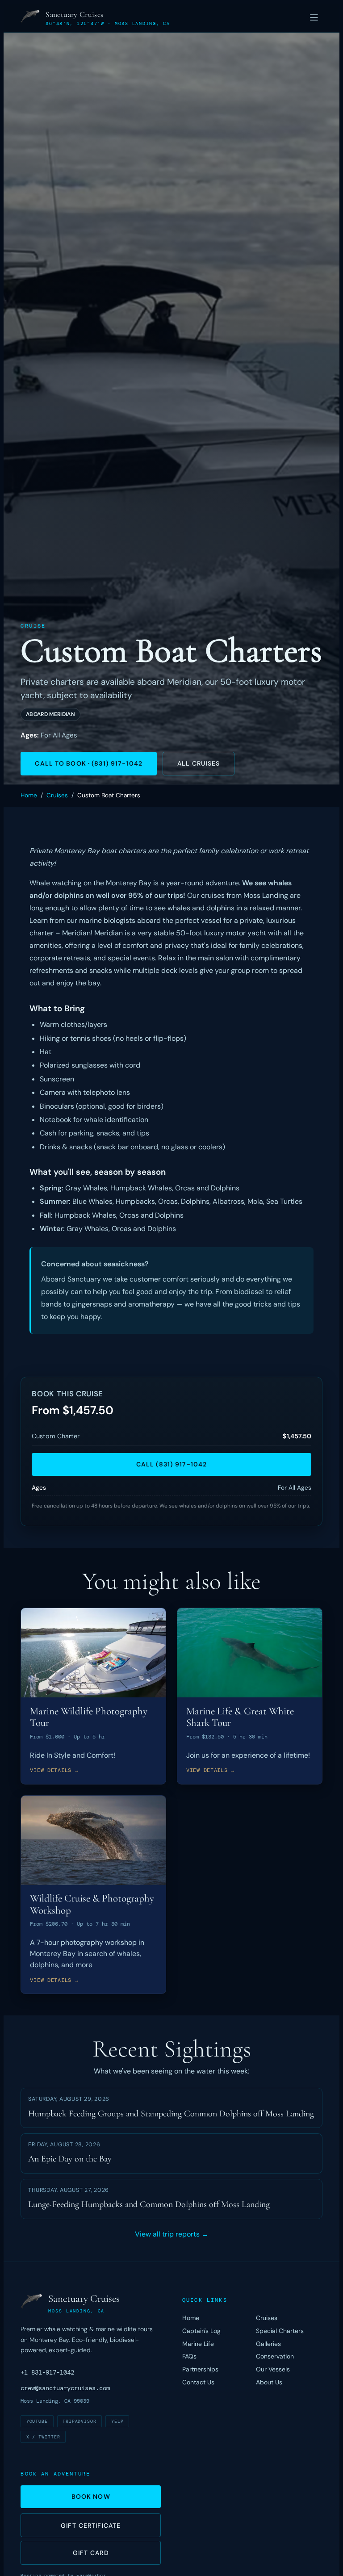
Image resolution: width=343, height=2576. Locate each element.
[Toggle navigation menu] (314, 18)
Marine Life (198, 2344)
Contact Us (198, 2382)
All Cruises (199, 763)
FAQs (189, 2356)
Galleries (268, 2344)
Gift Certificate (91, 2526)
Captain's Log (201, 2331)
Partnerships (200, 2369)
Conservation (275, 2356)
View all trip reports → (172, 2234)
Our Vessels (273, 2369)
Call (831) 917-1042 (171, 1464)
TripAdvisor (80, 2421)
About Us (269, 2382)
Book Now (91, 2496)
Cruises (57, 795)
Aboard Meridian (50, 714)
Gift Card (91, 2553)
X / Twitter (44, 2437)
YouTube (37, 2421)
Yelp (117, 2421)
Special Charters (280, 2331)
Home (29, 795)
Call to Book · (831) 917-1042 (88, 763)
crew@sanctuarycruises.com (65, 2388)
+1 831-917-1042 (47, 2372)
